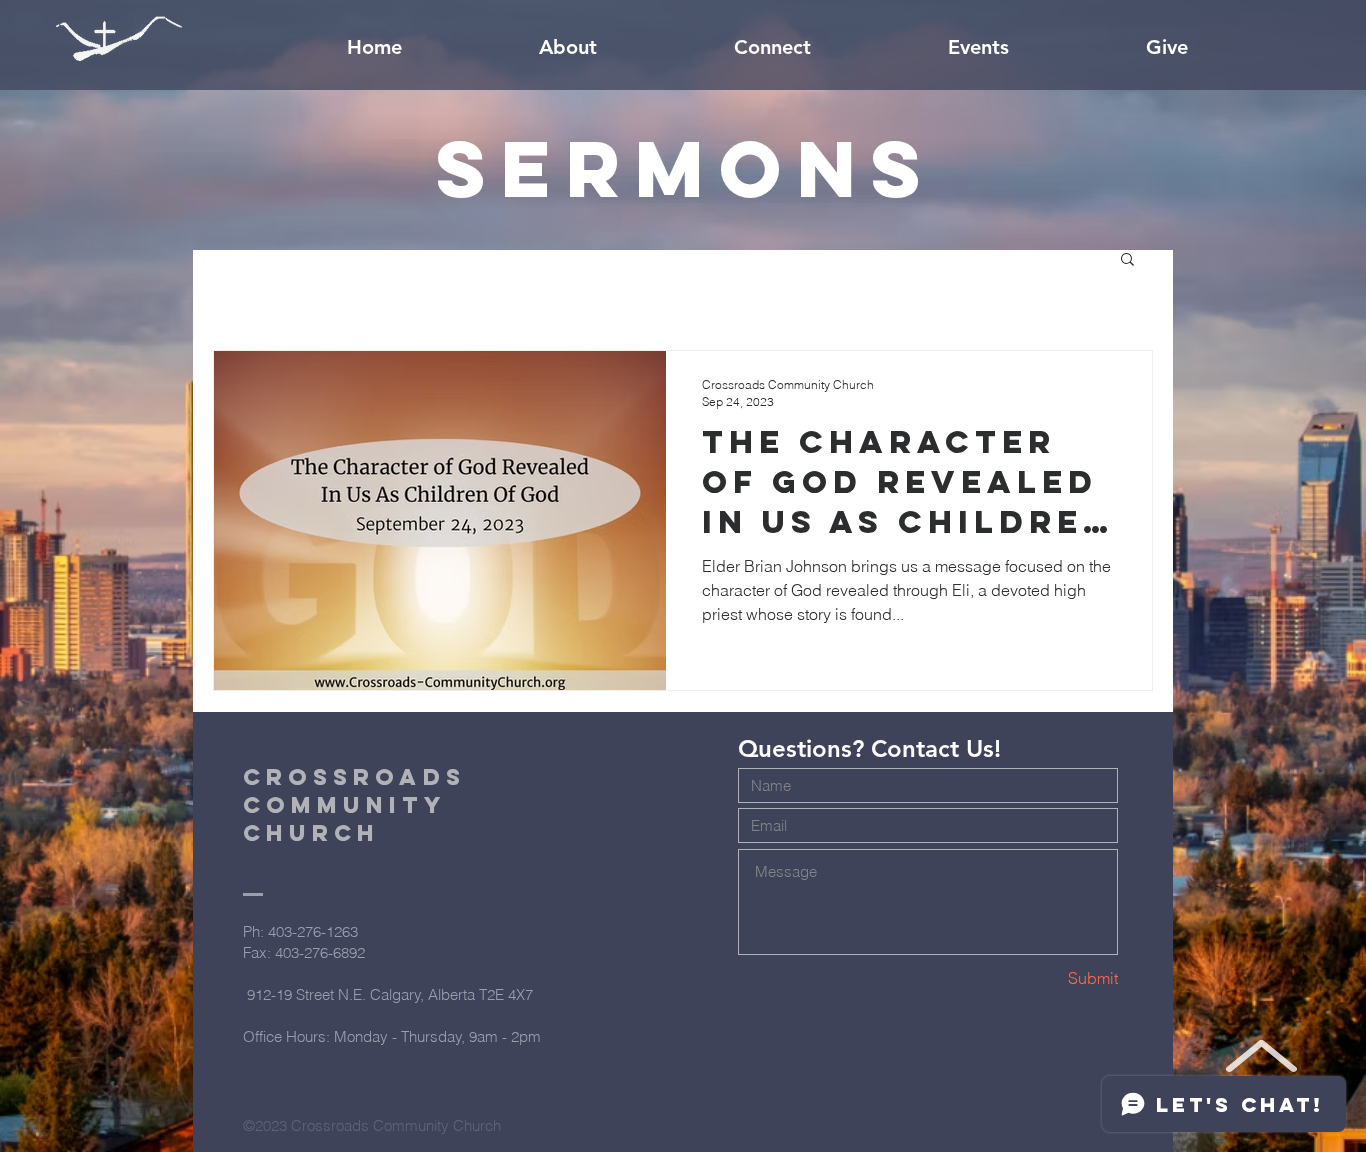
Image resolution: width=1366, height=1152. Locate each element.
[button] (1127, 260)
